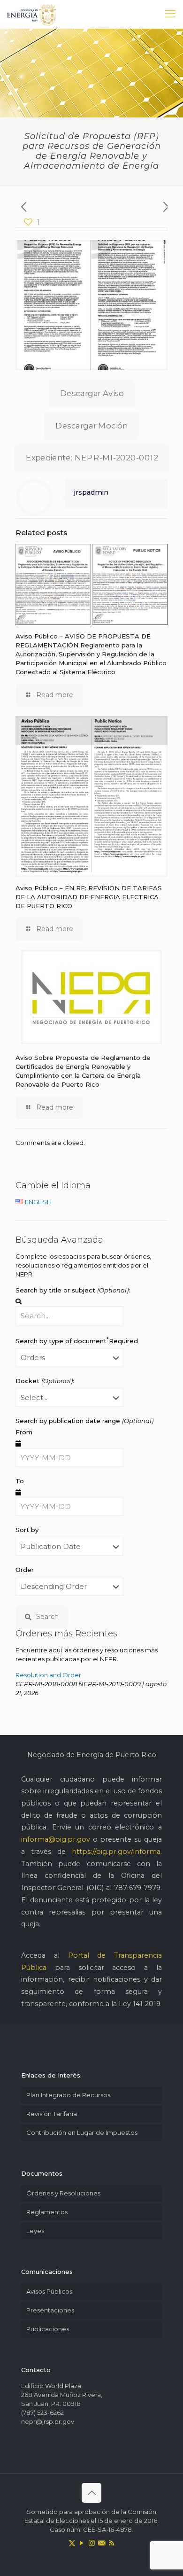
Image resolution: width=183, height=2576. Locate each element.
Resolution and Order (48, 1675)
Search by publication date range (84, 1421)
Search (47, 1617)
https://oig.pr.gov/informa (116, 1852)
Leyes (35, 2231)
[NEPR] (32, 14)
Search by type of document (77, 1340)
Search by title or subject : (73, 1290)
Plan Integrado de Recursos (68, 2095)
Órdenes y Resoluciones (63, 2193)
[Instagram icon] (92, 2543)
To (20, 1481)
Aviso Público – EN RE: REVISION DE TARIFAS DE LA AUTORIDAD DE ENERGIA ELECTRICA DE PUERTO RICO (89, 897)
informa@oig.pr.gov (56, 1839)
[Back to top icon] (91, 2493)
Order (25, 1570)
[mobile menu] (170, 14)
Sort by (27, 1530)
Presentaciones (50, 2310)
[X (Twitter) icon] (72, 2543)
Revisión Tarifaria (52, 2114)
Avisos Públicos (49, 2291)
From (24, 1432)
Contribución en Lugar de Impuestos (82, 2132)
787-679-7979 (137, 1888)
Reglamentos (47, 2212)
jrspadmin (91, 492)
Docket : (45, 1381)
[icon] (102, 2543)
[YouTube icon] (82, 2543)
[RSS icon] (111, 2543)
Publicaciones (48, 2329)
